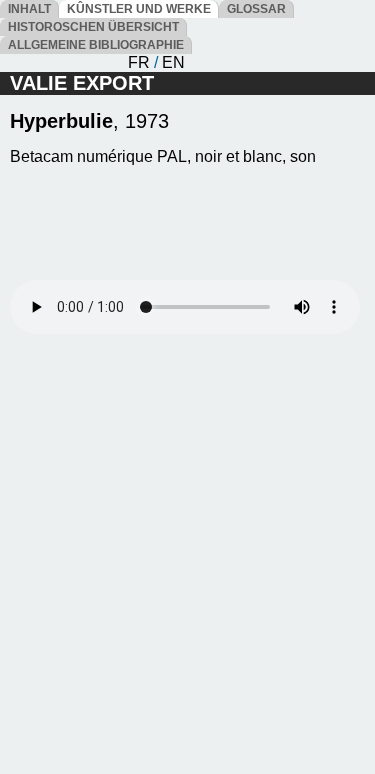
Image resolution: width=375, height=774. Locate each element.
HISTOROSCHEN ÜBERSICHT (93, 27)
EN (173, 62)
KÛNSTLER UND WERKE (139, 9)
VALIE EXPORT (82, 83)
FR (139, 62)
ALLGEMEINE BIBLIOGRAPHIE (96, 45)
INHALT (29, 9)
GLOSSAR (256, 9)
